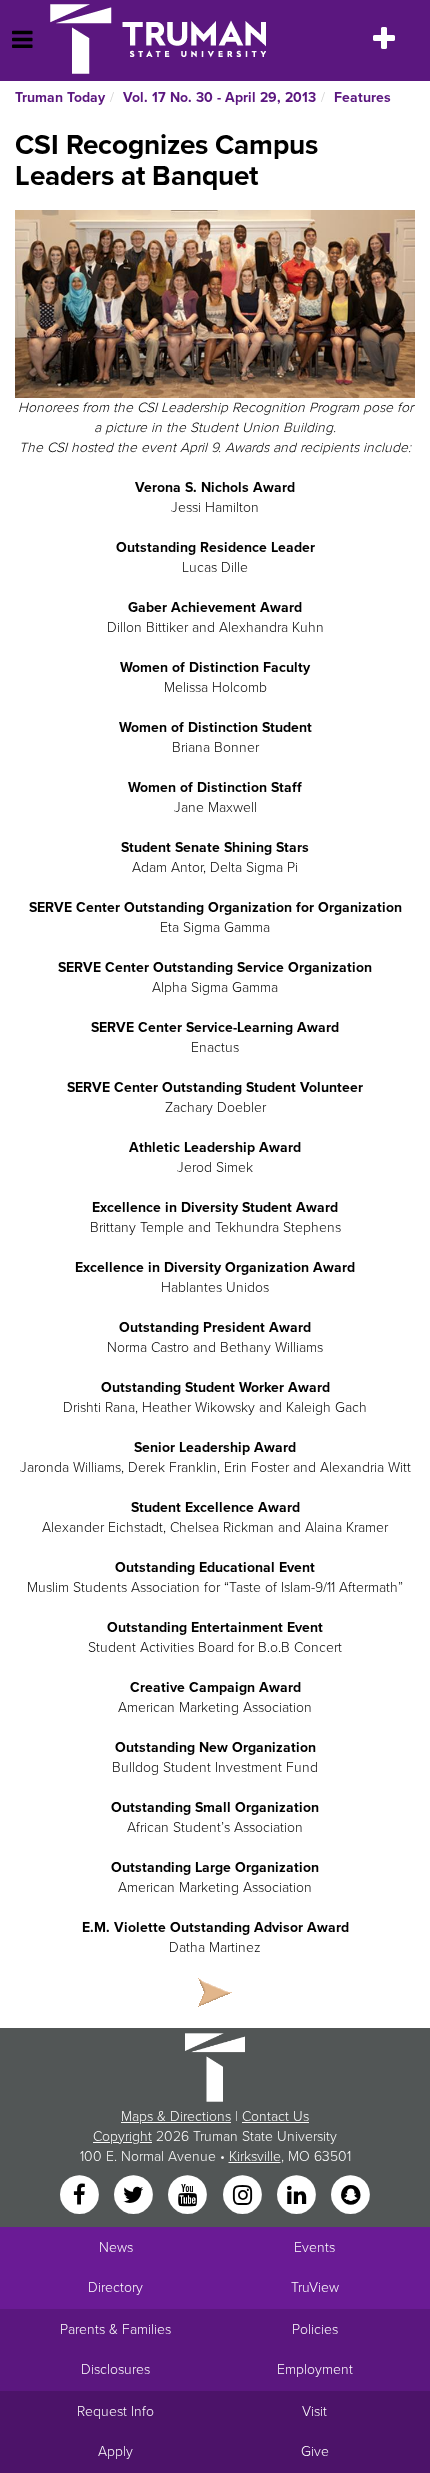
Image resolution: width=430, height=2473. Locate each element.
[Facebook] (81, 2195)
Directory (115, 2287)
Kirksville (255, 2156)
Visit (314, 2411)
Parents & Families (115, 2329)
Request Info (115, 2411)
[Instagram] (244, 2195)
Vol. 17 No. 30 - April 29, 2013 (219, 97)
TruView (315, 2287)
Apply (115, 2451)
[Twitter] (135, 2195)
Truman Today (60, 97)
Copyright (122, 2136)
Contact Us (275, 2116)
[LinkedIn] (298, 2195)
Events (314, 2247)
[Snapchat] (351, 2195)
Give (315, 2451)
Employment (315, 2369)
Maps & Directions (176, 2116)
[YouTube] (190, 2195)
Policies (315, 2329)
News (116, 2247)
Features (362, 97)
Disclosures (115, 2369)
